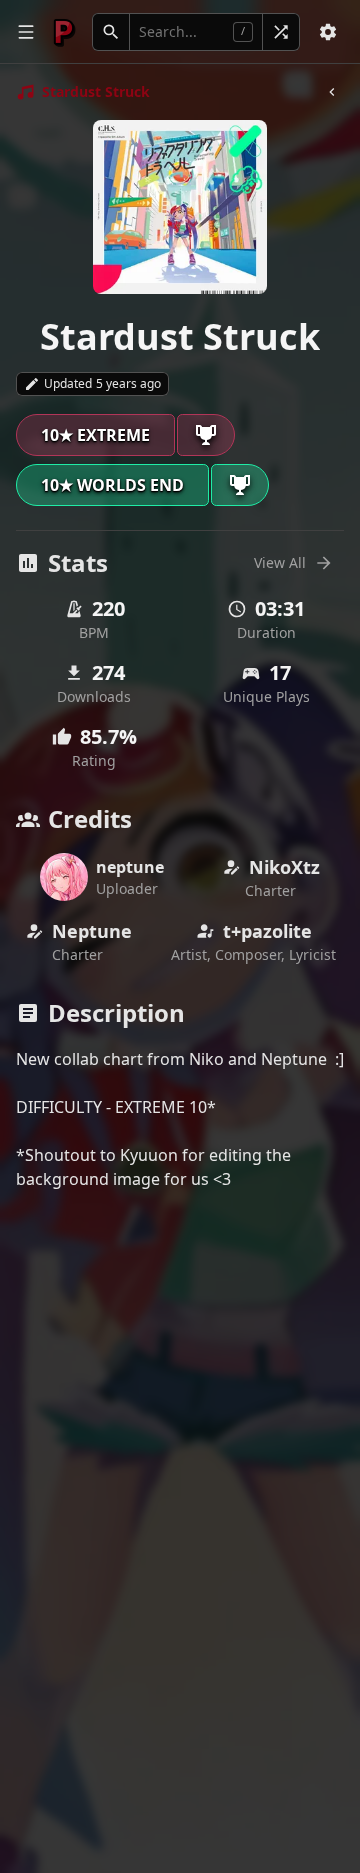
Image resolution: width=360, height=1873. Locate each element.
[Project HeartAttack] (64, 32)
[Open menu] (26, 32)
